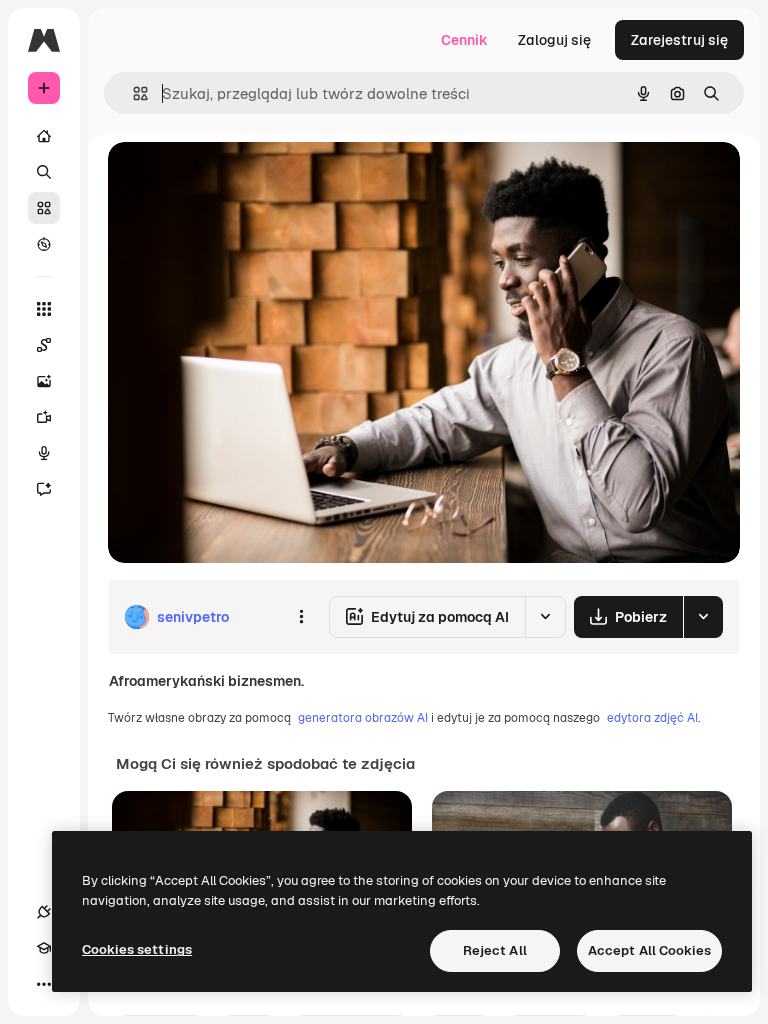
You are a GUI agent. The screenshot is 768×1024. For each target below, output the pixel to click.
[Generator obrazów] (44, 381)
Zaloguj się (554, 40)
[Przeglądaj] (44, 244)
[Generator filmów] (44, 417)
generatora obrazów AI (363, 718)
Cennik (464, 40)
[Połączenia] (44, 912)
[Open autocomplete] (132, 93)
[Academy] (44, 948)
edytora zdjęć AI (652, 718)
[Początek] (44, 136)
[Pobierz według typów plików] (703, 617)
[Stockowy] (44, 208)
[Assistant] (44, 489)
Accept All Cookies (649, 950)
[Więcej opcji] (301, 617)
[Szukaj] (44, 172)
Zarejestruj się (679, 40)
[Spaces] (44, 345)
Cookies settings (137, 949)
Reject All (495, 950)
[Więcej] (44, 984)
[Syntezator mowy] (44, 453)
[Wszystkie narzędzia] (44, 309)
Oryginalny (246, 179)
